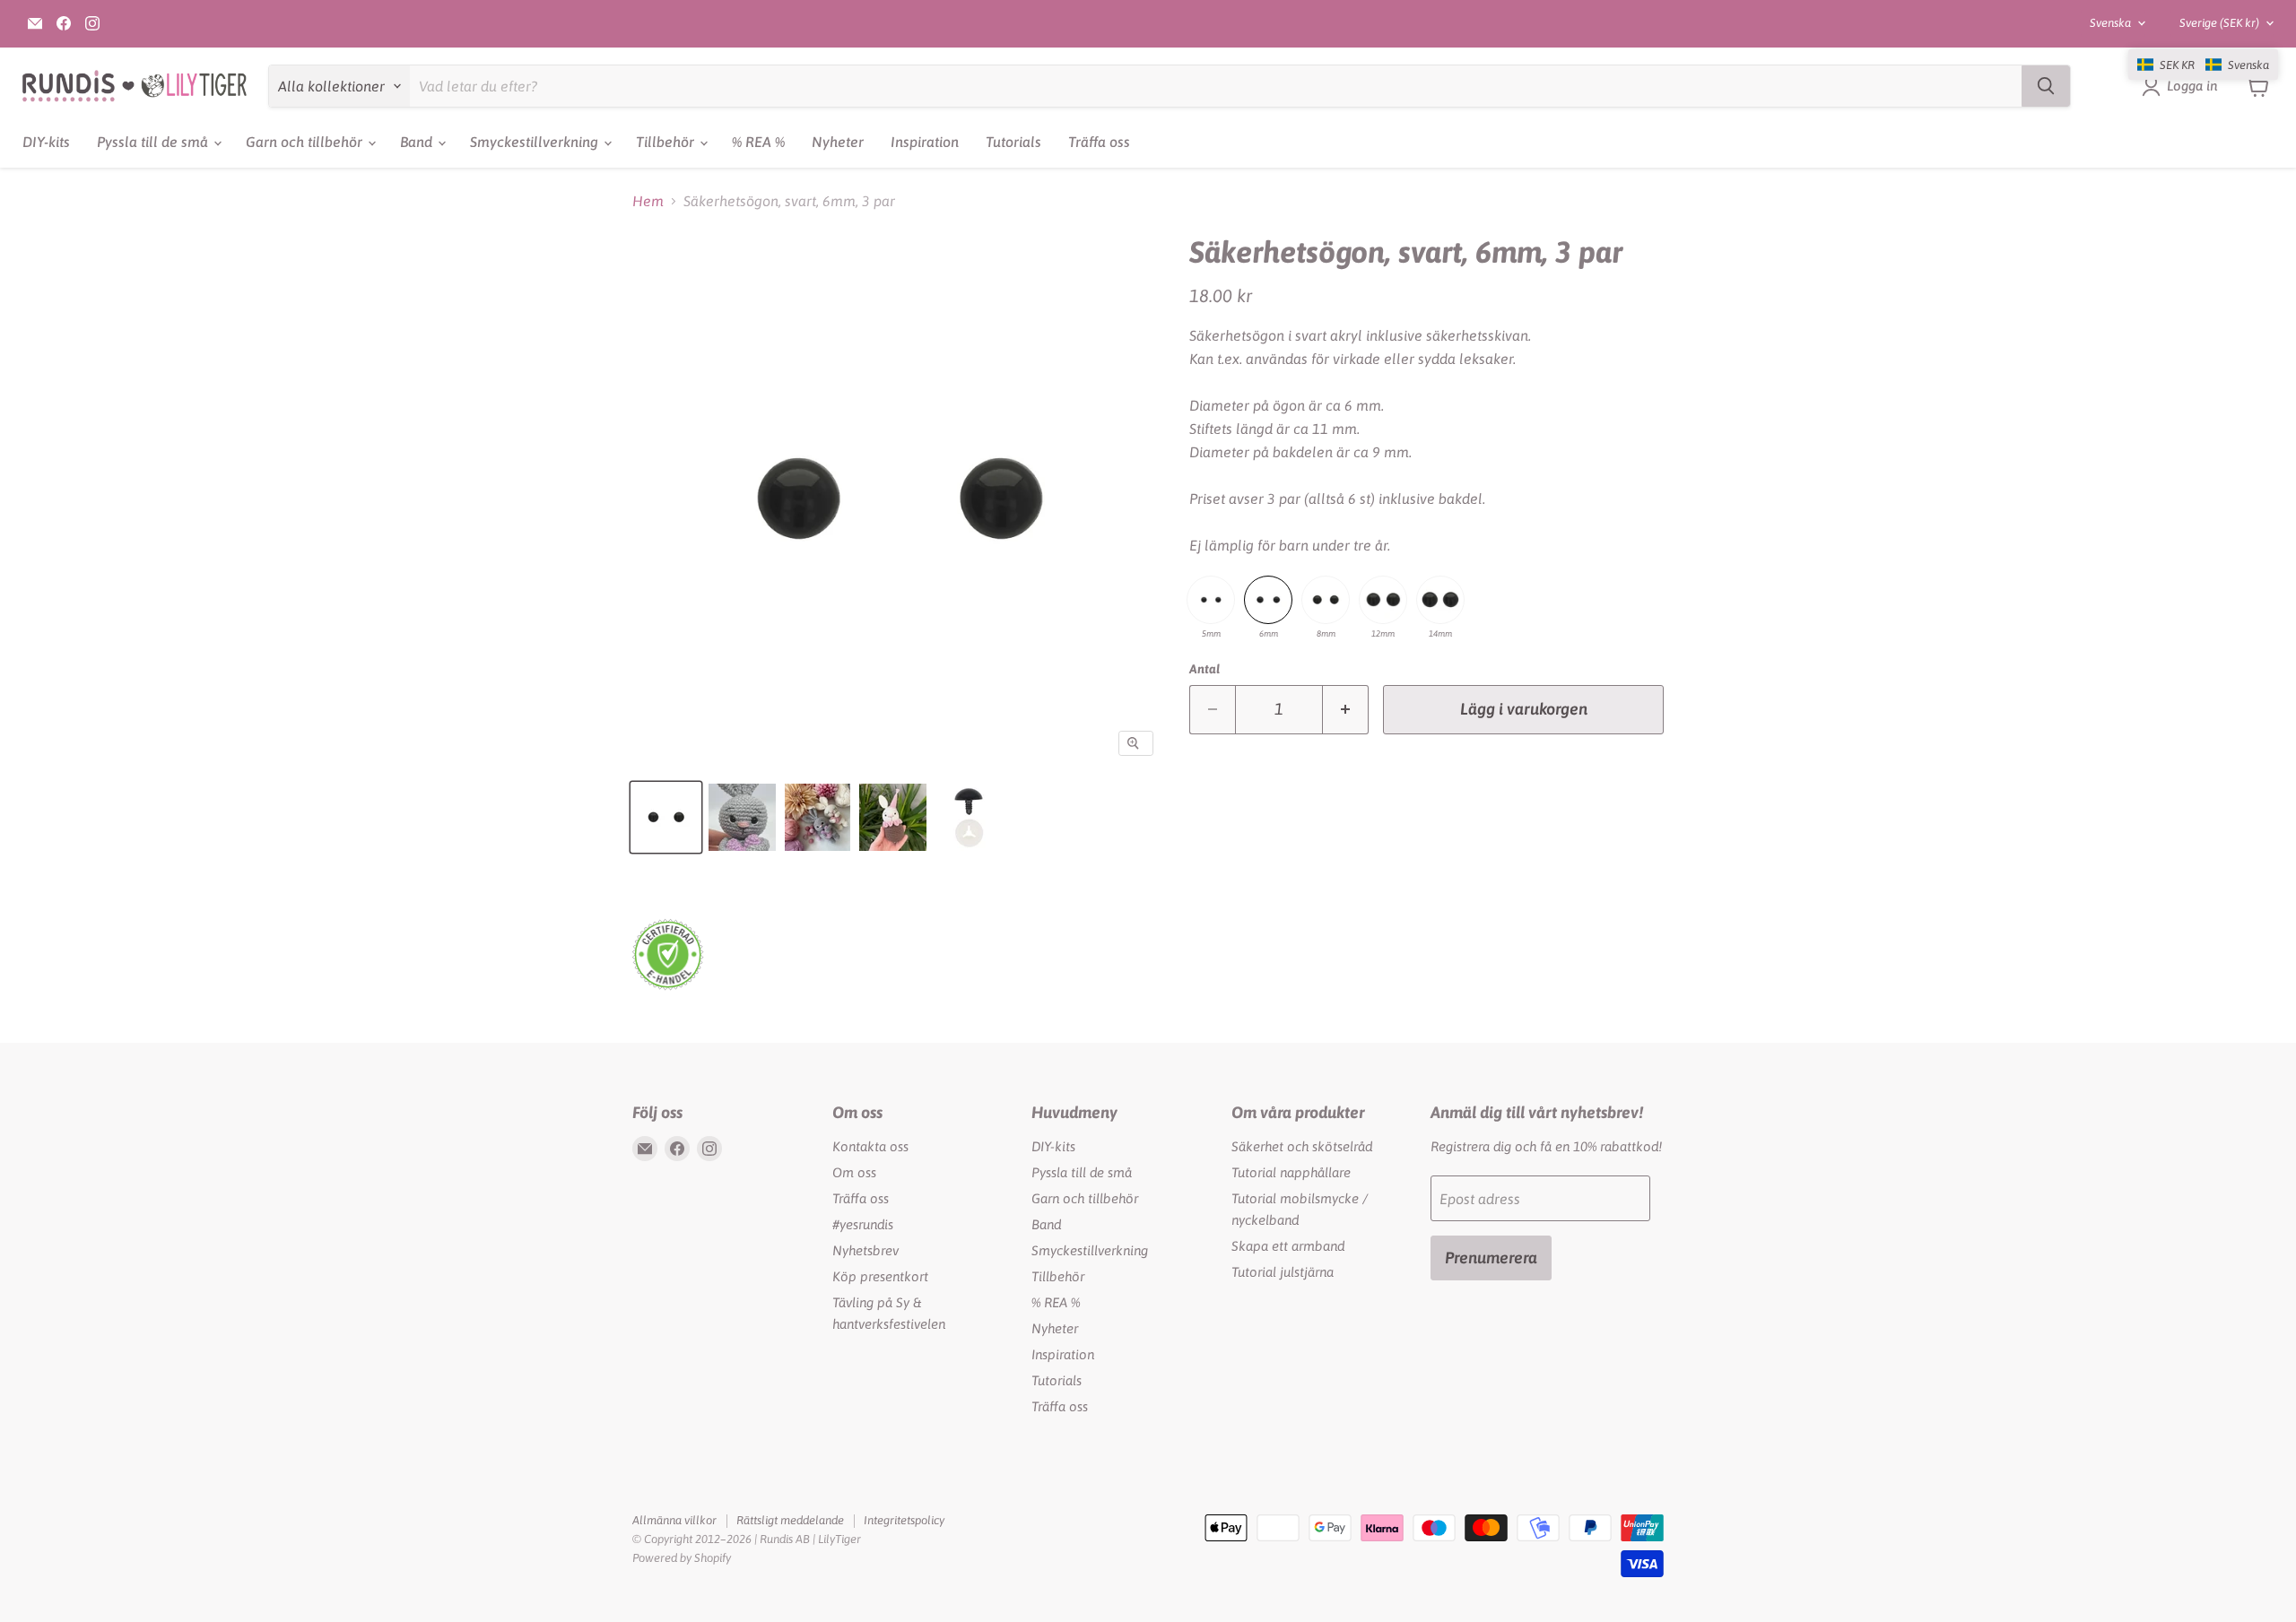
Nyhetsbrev (865, 1250)
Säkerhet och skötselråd (1302, 1146)
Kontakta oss (870, 1146)
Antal (1205, 669)
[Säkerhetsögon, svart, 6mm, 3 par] (666, 817)
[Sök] (2046, 86)
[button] (2203, 65)
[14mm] (1440, 600)
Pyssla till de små (154, 142)
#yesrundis (863, 1224)
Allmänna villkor (674, 1520)
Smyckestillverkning (536, 142)
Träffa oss (1099, 142)
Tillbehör (667, 142)
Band (418, 142)
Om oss (854, 1172)
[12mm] (1383, 600)
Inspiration (925, 142)
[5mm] (1211, 600)
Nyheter (838, 142)
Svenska (2110, 23)
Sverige (2219, 23)
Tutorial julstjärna (1283, 1272)
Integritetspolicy (904, 1520)
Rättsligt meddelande (790, 1520)
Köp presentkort (880, 1276)
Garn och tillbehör (306, 142)
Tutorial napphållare (1291, 1172)
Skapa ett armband (1288, 1246)
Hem (648, 201)
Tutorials (1013, 142)
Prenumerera (1491, 1258)
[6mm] (1268, 600)
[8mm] (1326, 600)
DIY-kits (46, 142)
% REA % (758, 142)
